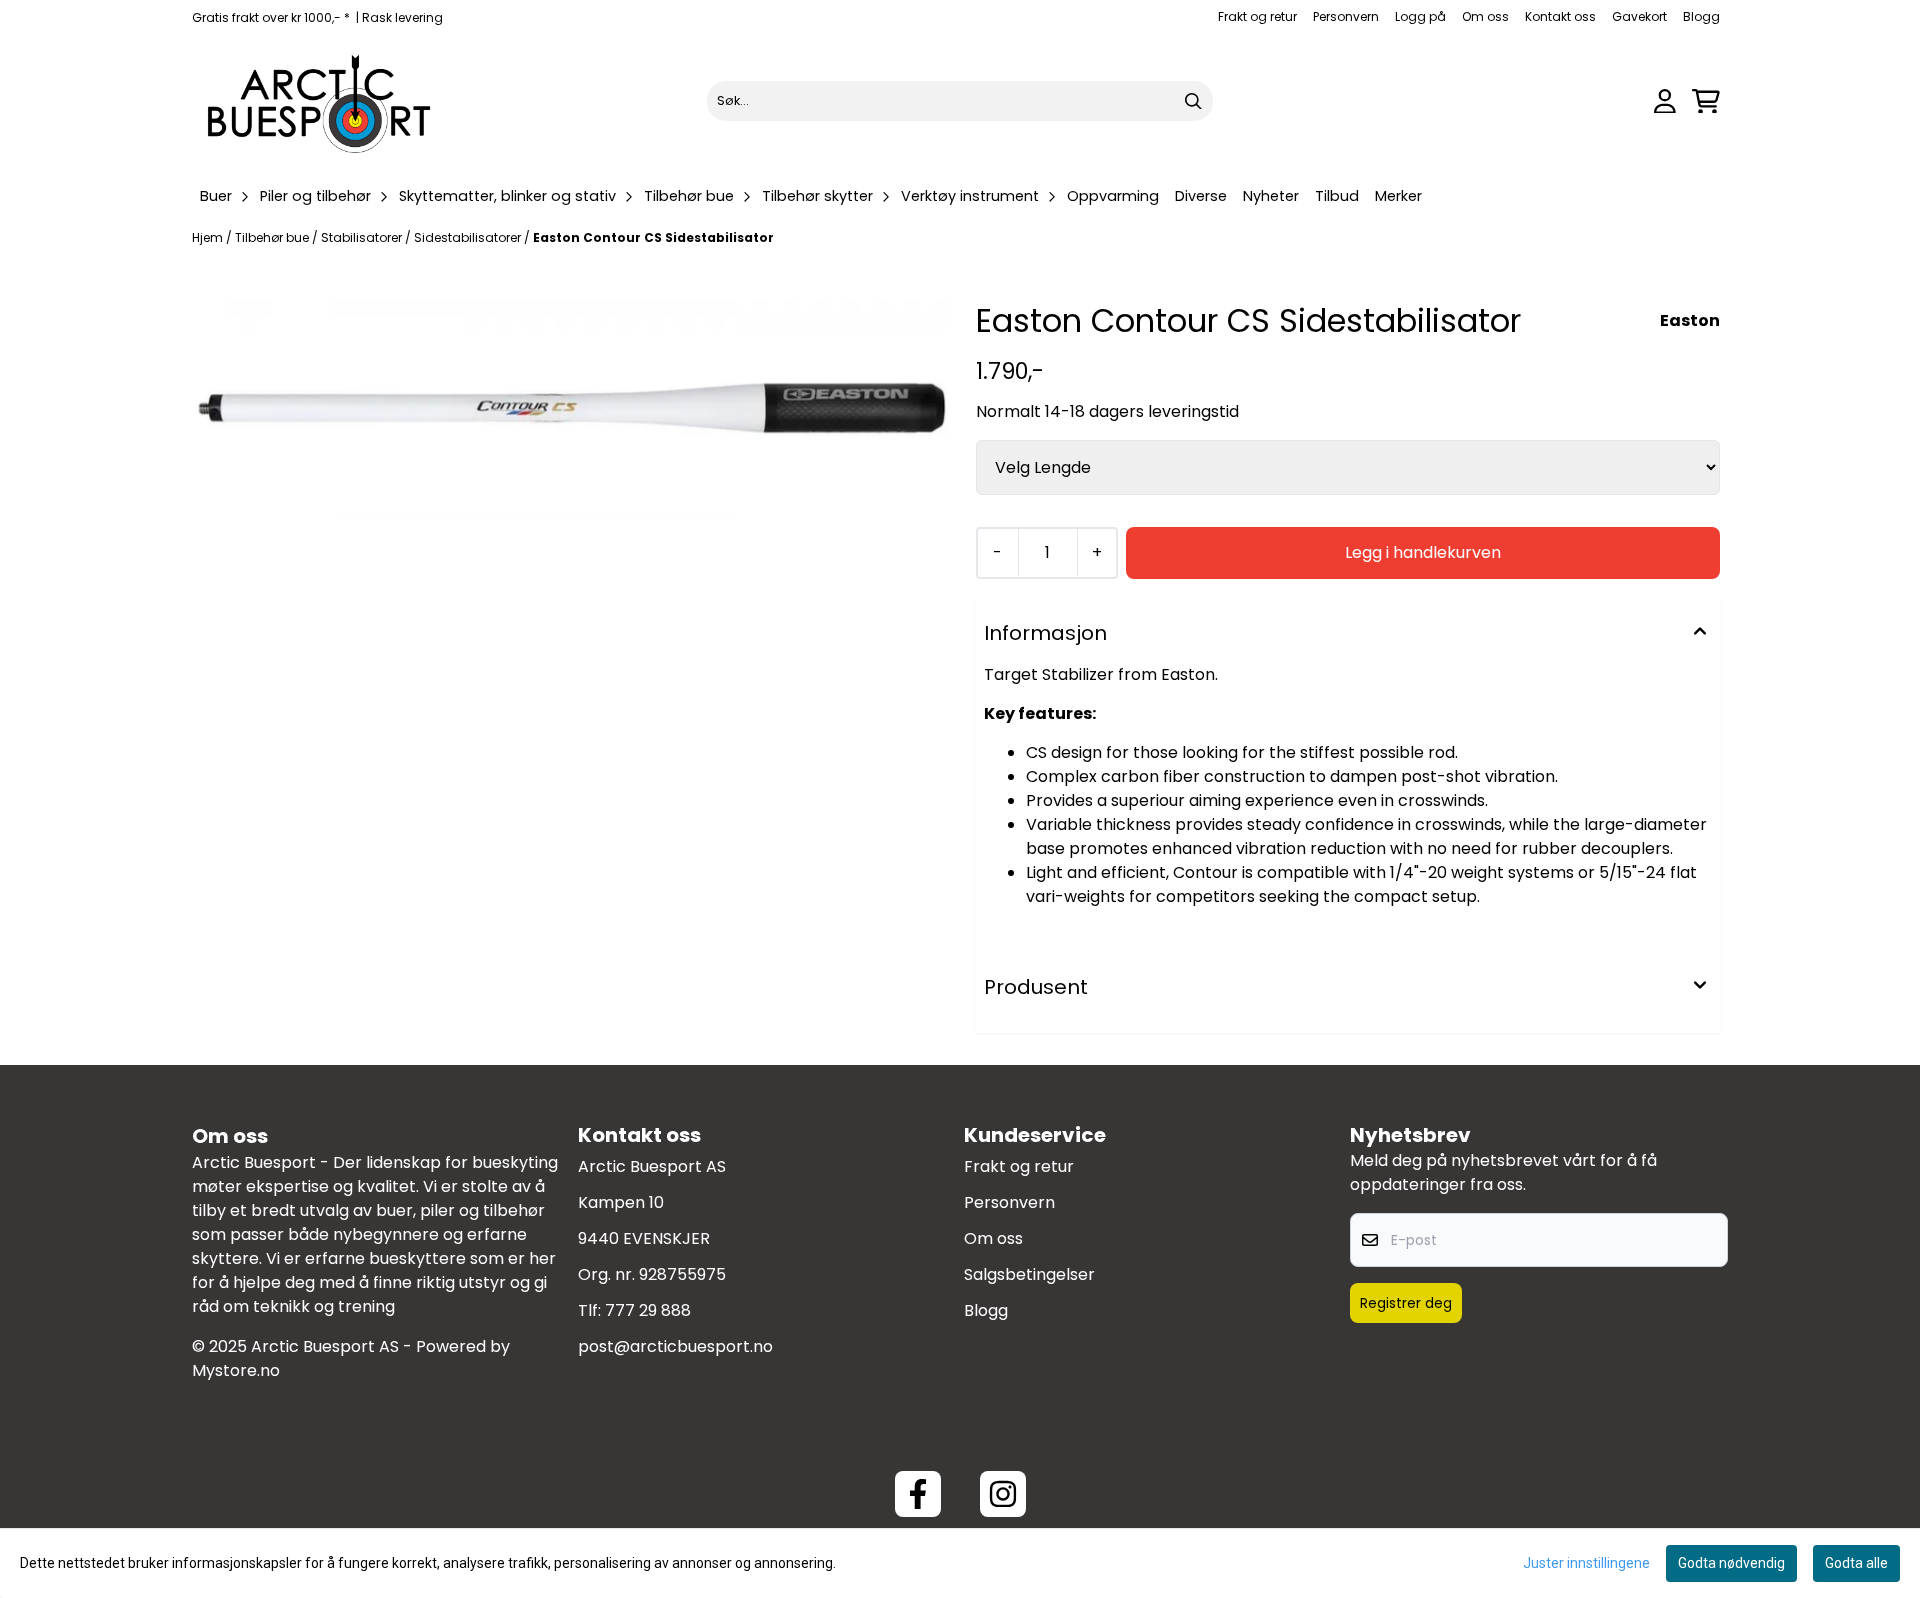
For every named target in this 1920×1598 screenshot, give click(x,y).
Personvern (1346, 16)
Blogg (1701, 16)
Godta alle (1856, 1563)
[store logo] (320, 101)
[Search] (1193, 101)
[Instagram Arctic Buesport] (1003, 1494)
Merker (1398, 196)
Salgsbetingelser (1029, 1274)
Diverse (1201, 196)
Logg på (1420, 16)
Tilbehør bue (273, 237)
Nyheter (1271, 196)
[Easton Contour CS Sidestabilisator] (572, 410)
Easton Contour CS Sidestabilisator (653, 237)
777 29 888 (648, 1310)
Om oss (1485, 16)
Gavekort (1639, 16)
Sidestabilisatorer (469, 237)
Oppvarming (1113, 196)
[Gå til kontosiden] (1665, 101)
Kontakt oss (1560, 16)
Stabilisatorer (363, 237)
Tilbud (1337, 196)
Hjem (209, 237)
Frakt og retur (1257, 16)
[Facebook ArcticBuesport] (918, 1494)
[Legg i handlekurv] (1423, 553)
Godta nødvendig (1731, 1563)
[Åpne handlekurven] (1706, 101)
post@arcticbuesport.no (675, 1346)
